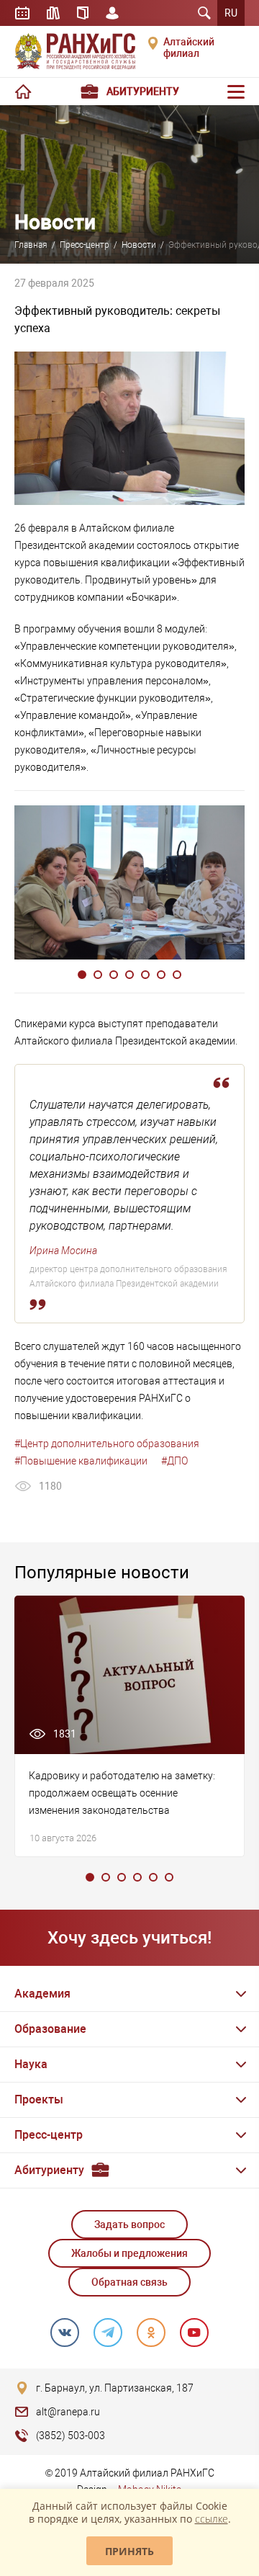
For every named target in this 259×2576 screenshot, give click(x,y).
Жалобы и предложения (129, 2253)
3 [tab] (114, 975)
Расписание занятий (22, 13)
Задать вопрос (129, 2224)
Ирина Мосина (63, 1251)
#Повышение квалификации (81, 1461)
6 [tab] (161, 975)
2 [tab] (98, 975)
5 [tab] (145, 975)
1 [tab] (82, 975)
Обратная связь (129, 2282)
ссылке (212, 2519)
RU (231, 13)
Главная (31, 245)
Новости (139, 245)
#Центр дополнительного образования (107, 1444)
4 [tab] (129, 975)
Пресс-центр (85, 245)
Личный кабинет (112, 13)
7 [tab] (177, 975)
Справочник (83, 13)
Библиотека (53, 13)
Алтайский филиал (189, 48)
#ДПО (174, 1461)
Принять (129, 2551)
